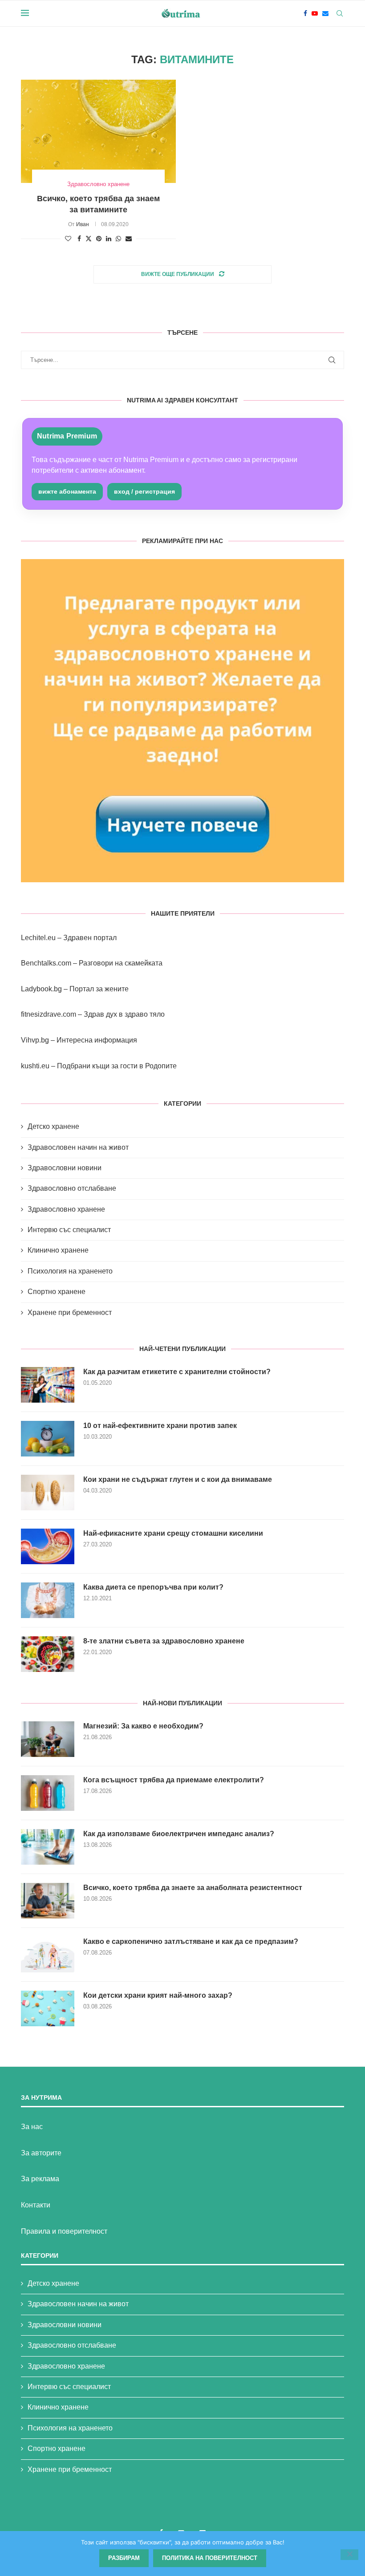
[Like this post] (68, 239)
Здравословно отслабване (72, 1188)
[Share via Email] (129, 239)
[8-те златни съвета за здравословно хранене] (48, 1654)
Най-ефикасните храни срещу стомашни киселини (173, 1533)
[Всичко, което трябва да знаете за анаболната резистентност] (48, 1901)
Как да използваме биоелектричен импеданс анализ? (179, 1834)
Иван (83, 224)
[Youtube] (315, 13)
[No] (349, 2555)
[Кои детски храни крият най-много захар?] (48, 2008)
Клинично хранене (58, 1250)
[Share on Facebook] (79, 239)
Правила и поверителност (64, 2231)
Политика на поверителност (210, 2558)
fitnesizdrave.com (49, 1014)
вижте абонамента (67, 491)
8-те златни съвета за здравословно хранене (164, 1641)
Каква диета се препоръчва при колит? (153, 1587)
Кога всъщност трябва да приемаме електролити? (174, 1780)
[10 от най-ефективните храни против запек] (48, 1439)
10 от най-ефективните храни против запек (160, 1426)
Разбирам (124, 2558)
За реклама (40, 2179)
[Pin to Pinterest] (99, 239)
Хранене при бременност (70, 1312)
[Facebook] (305, 13)
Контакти (36, 2205)
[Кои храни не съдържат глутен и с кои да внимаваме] (48, 1493)
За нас (32, 2127)
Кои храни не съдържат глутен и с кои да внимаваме (178, 1479)
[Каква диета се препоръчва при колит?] (48, 1600)
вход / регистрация (144, 491)
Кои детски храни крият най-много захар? (158, 1995)
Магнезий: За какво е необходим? (143, 1726)
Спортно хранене (57, 1292)
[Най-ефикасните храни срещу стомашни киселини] (48, 1546)
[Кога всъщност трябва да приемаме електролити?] (48, 1793)
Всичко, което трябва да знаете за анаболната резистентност (193, 1888)
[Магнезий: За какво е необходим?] (48, 1739)
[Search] (340, 13)
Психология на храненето (70, 1271)
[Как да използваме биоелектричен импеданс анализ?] (48, 1847)
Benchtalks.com (46, 963)
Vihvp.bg (35, 1040)
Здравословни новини (65, 1168)
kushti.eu (35, 1066)
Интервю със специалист (69, 1230)
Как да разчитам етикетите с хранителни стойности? (177, 1372)
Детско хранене (53, 1126)
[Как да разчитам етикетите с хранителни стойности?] (48, 1385)
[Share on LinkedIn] (109, 239)
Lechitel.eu (38, 938)
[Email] (325, 13)
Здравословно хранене (66, 1209)
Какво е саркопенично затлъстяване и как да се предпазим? (191, 1941)
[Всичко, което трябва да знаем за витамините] (98, 131)
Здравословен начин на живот (78, 1147)
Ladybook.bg (41, 989)
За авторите (41, 2153)
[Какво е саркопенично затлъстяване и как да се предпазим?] (48, 1955)
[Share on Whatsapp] (118, 239)
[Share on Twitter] (89, 238)
